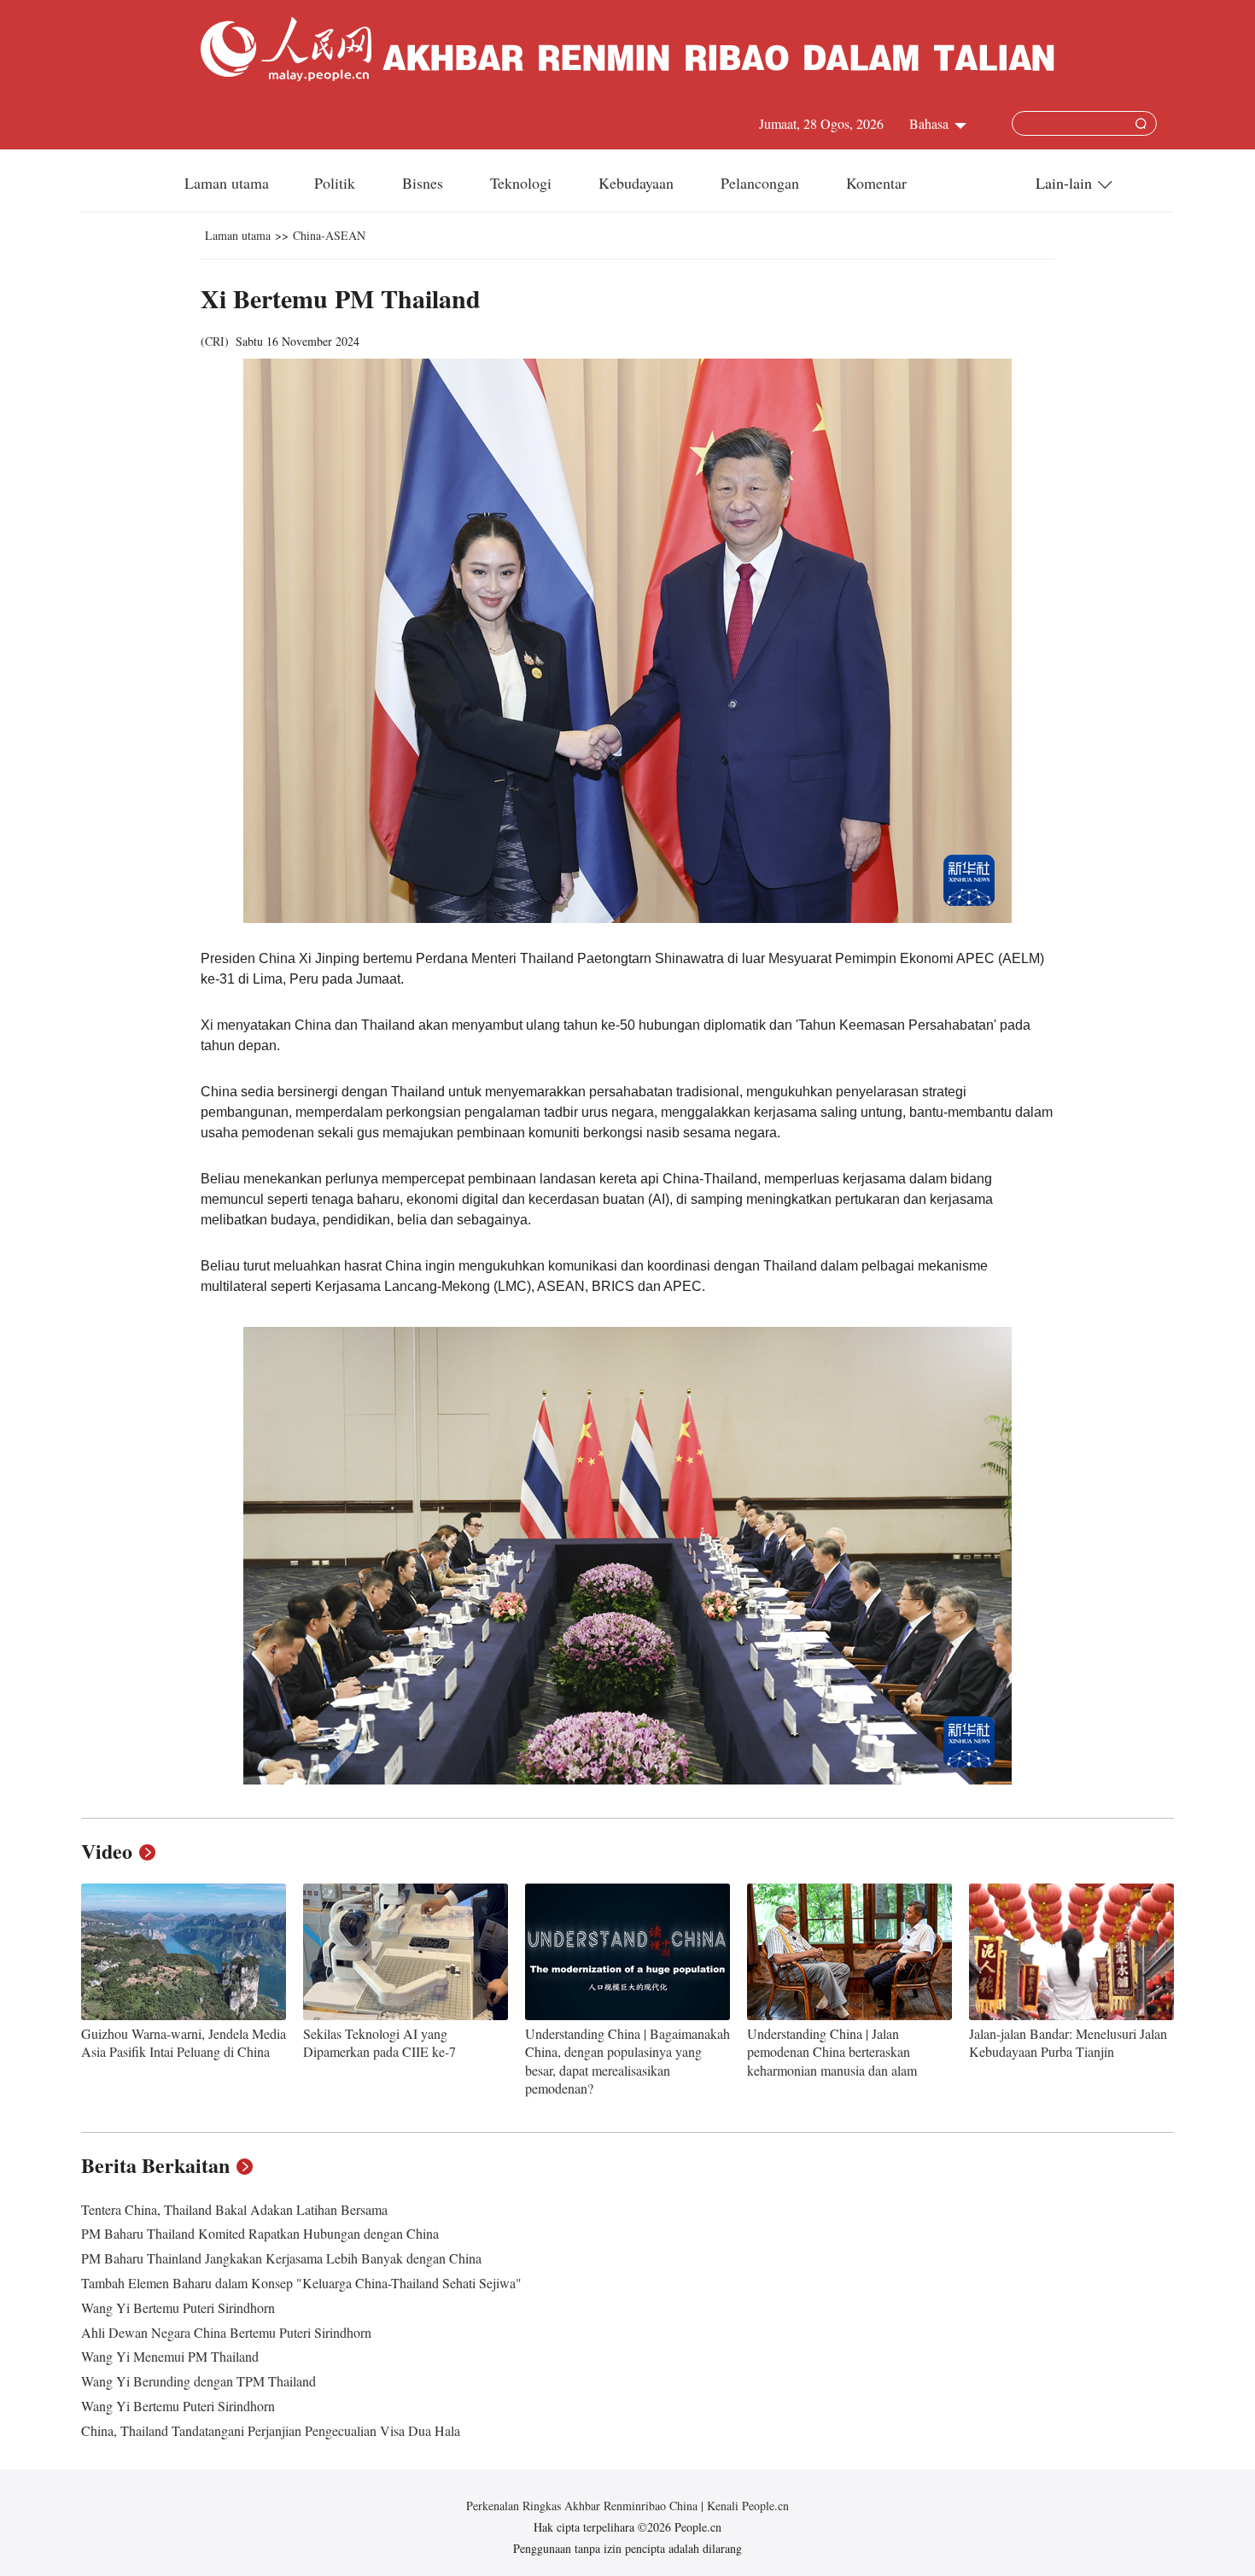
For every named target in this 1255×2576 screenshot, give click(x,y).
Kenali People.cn (746, 2506)
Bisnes (425, 183)
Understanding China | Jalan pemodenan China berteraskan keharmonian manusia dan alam (832, 2052)
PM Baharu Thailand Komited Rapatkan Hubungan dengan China (260, 2233)
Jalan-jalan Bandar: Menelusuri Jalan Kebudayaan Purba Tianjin (1068, 2043)
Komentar (876, 183)
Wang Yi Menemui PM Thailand (170, 2356)
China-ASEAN (329, 235)
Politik (337, 183)
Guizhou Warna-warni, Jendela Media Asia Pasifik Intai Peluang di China (184, 2043)
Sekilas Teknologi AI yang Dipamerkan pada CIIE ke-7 (379, 2043)
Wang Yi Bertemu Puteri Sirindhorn (178, 2307)
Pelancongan (762, 183)
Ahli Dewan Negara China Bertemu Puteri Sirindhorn (226, 2332)
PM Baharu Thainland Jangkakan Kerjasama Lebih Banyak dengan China (281, 2258)
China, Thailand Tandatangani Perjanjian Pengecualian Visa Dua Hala (271, 2430)
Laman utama (227, 183)
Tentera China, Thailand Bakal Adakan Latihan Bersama (234, 2209)
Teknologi (523, 183)
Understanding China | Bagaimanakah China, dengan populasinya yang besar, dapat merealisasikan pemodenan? (627, 2061)
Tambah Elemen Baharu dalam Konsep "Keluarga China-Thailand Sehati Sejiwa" (301, 2283)
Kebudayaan (638, 183)
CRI (215, 341)
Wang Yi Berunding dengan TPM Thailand (198, 2381)
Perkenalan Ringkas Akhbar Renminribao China (584, 2506)
